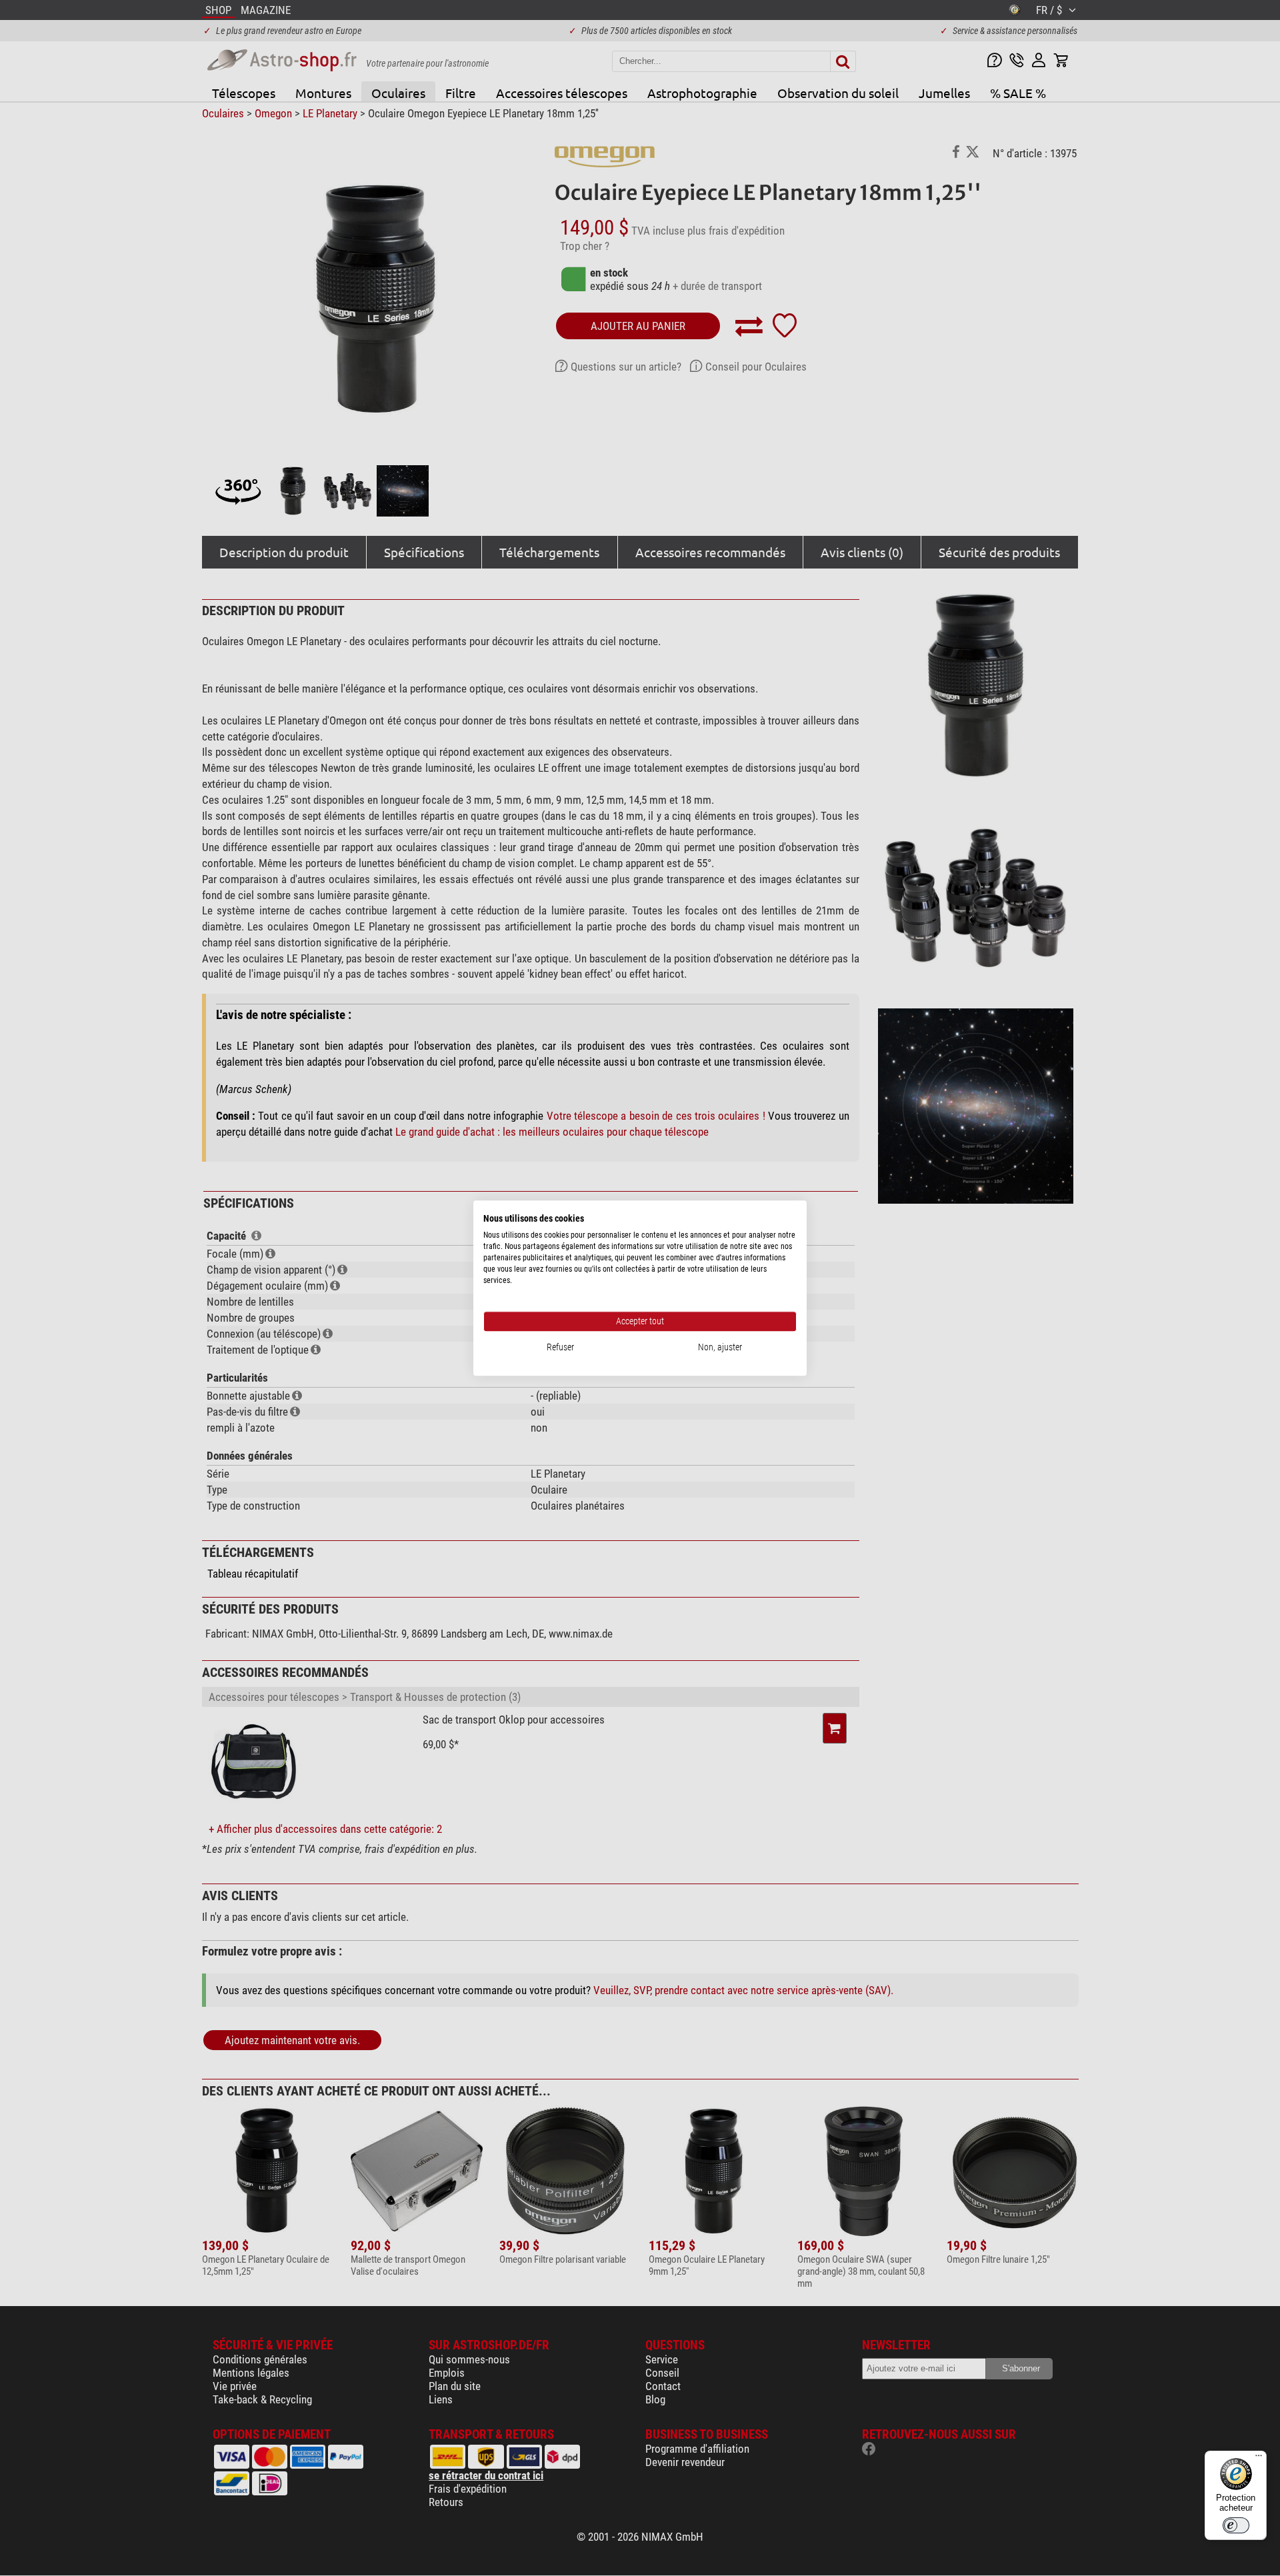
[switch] (1236, 2525)
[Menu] (1259, 2459)
